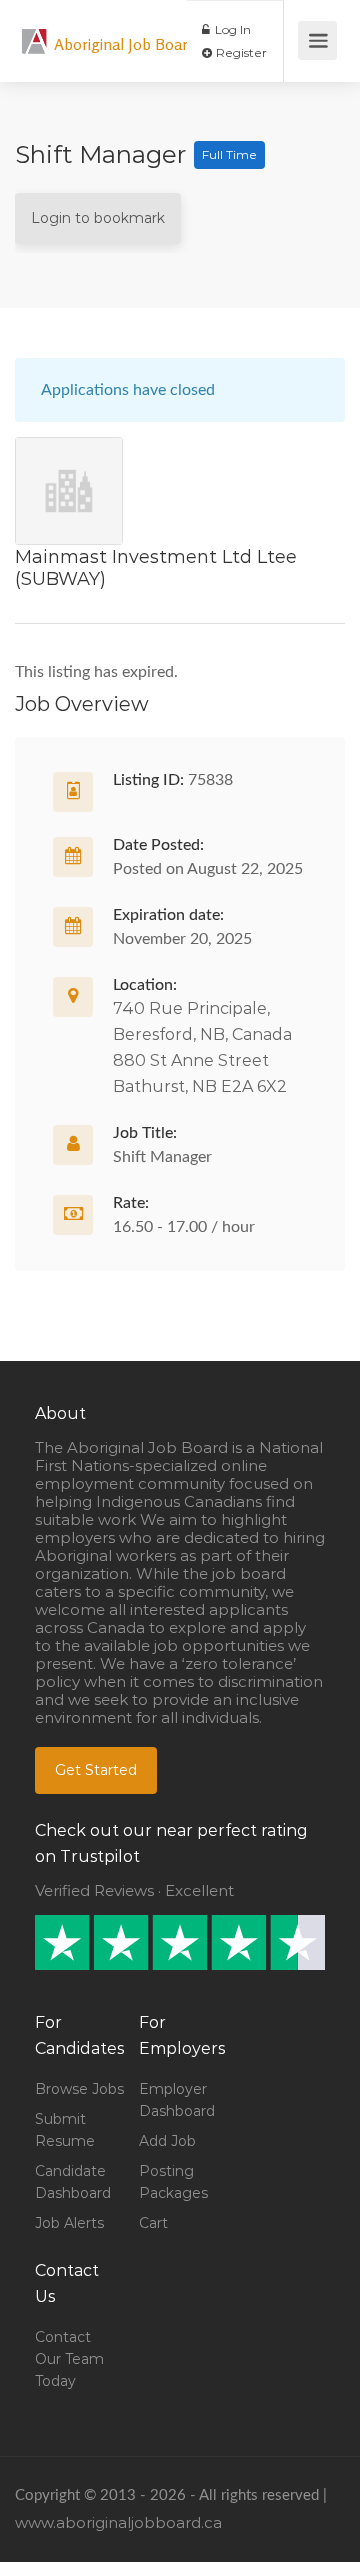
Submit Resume (65, 2130)
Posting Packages (173, 2182)
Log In (231, 29)
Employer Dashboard (177, 2100)
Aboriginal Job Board (125, 44)
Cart (153, 2223)
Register (240, 52)
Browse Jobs (79, 2089)
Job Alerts (69, 2223)
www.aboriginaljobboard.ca (118, 2522)
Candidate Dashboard (73, 2182)
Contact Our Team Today (69, 2359)
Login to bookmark (98, 218)
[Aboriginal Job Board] (35, 30)
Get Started (96, 1770)
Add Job (167, 2141)
